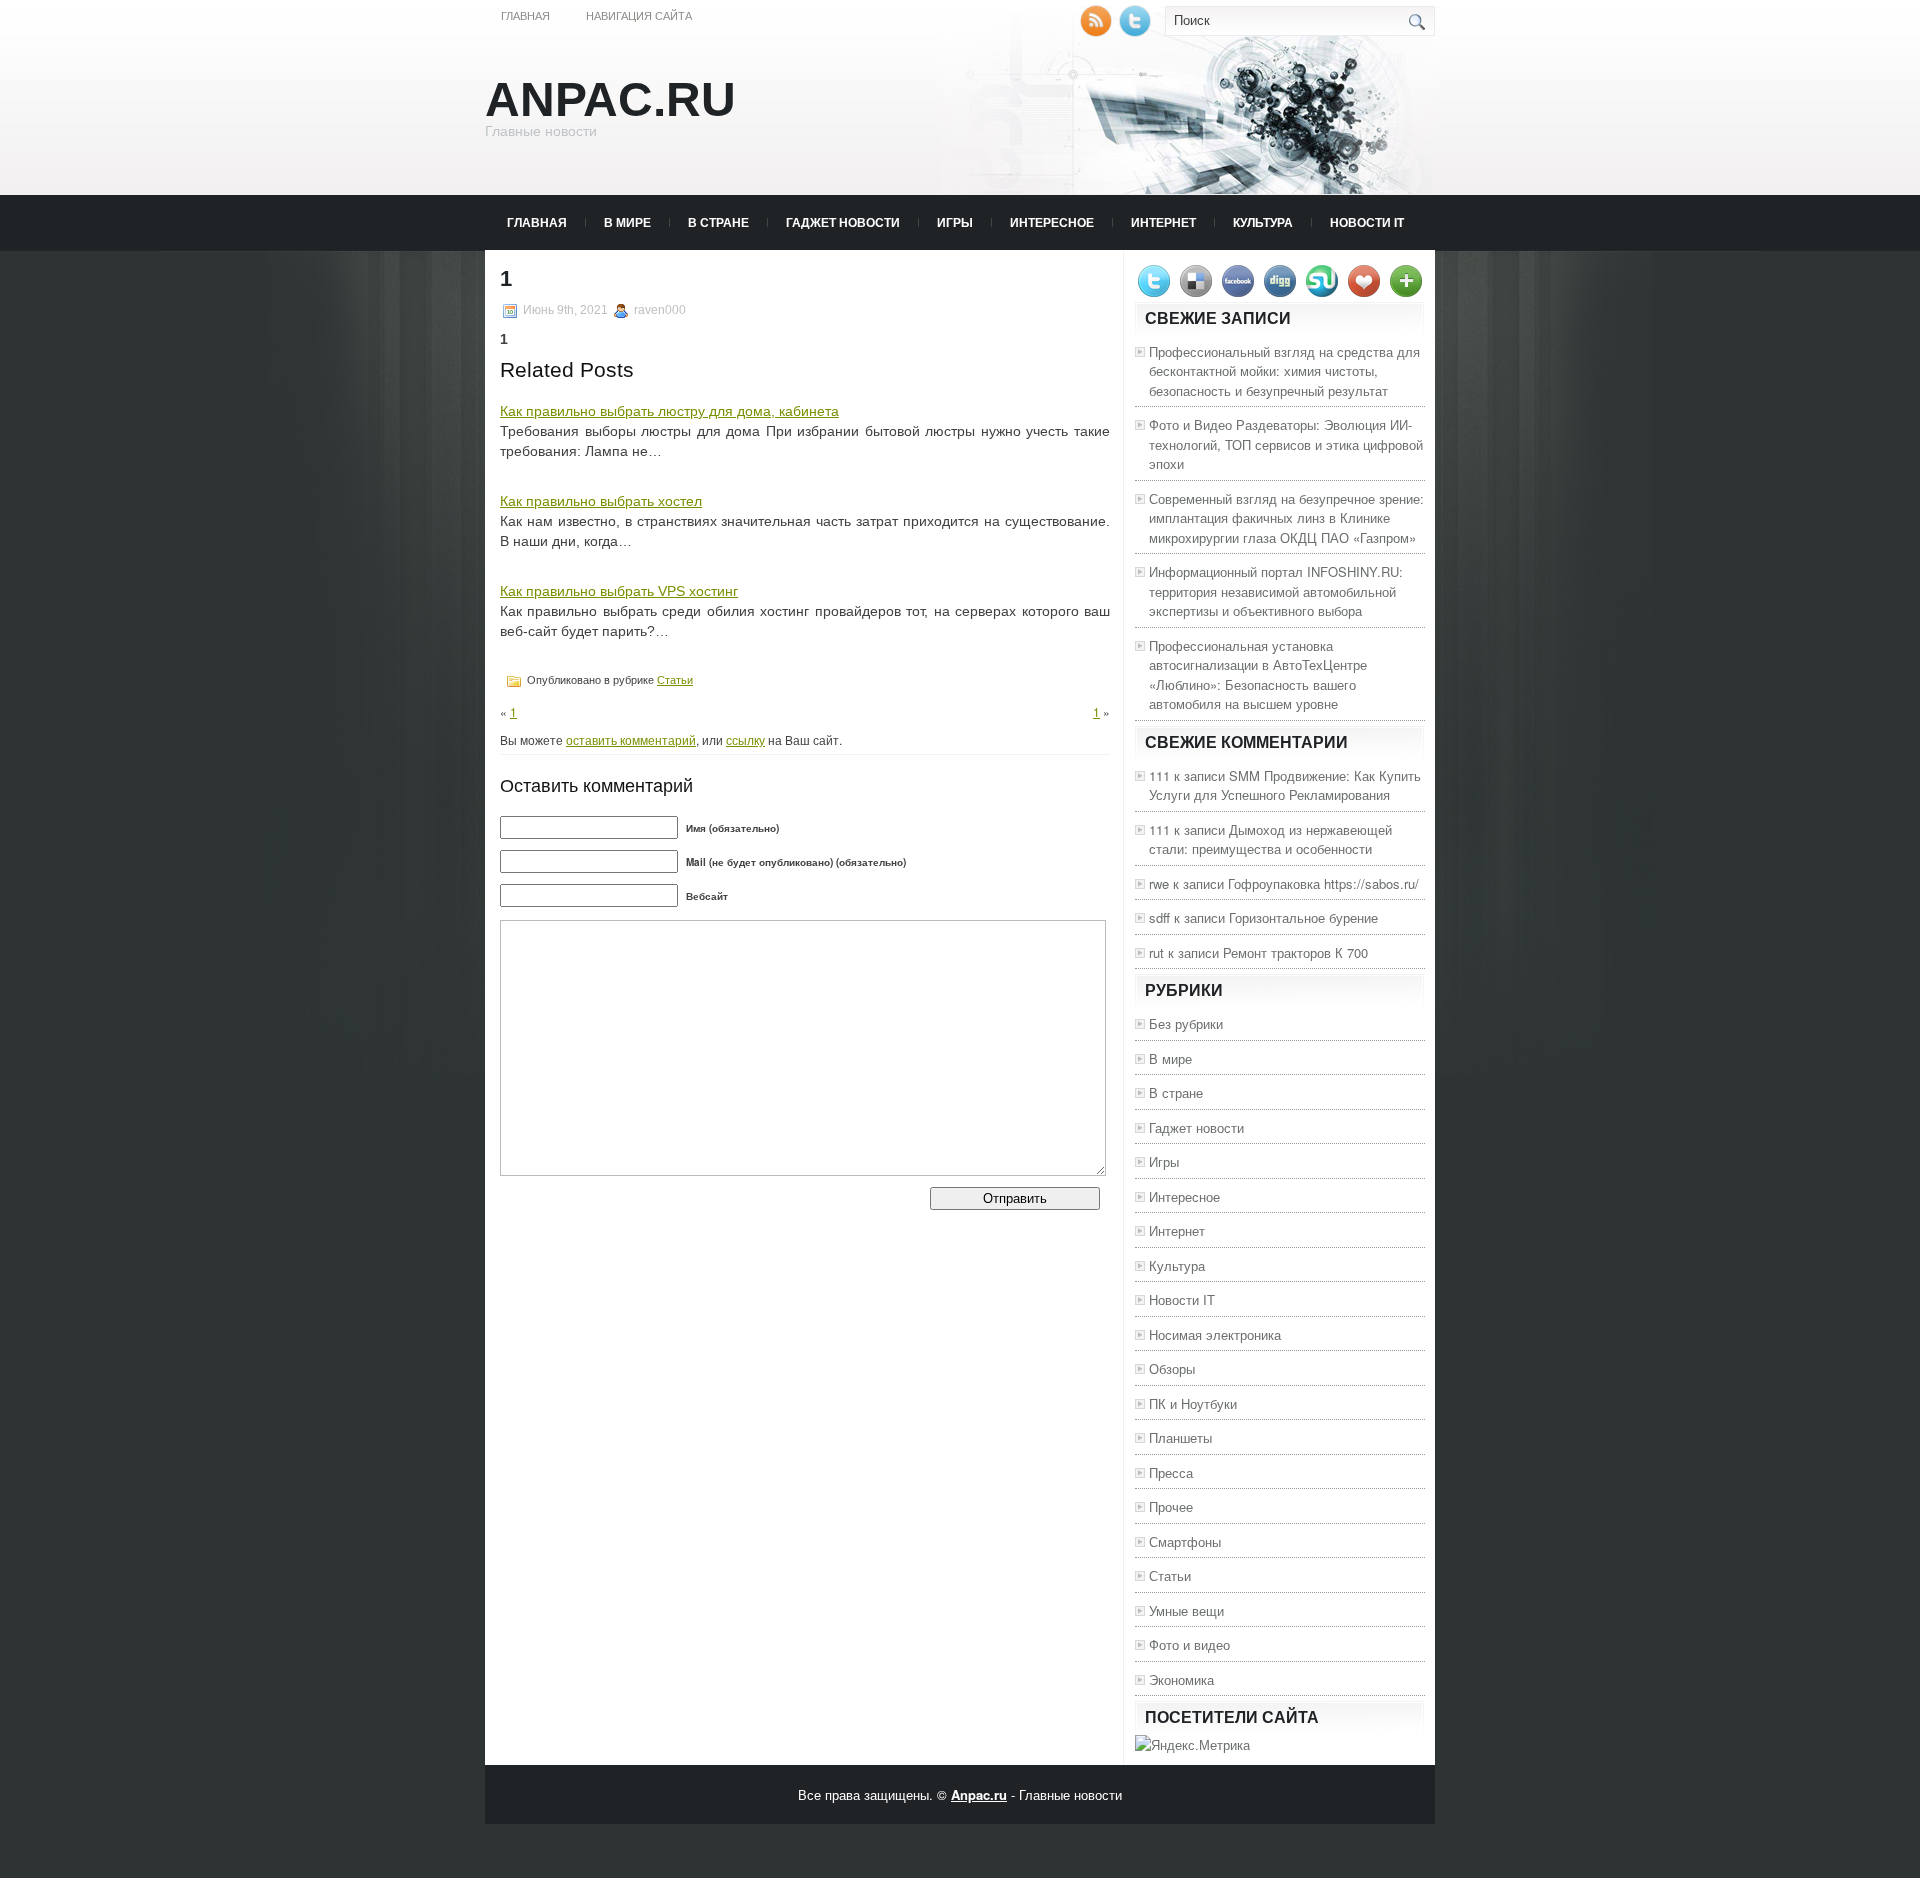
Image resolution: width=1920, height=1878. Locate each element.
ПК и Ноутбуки (1193, 1403)
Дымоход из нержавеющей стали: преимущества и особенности (1270, 839)
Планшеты (1180, 1437)
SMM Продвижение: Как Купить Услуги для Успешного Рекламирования (1285, 785)
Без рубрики (1186, 1023)
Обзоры (1172, 1368)
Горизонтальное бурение (1303, 917)
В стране (718, 222)
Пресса (1171, 1472)
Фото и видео (1189, 1644)
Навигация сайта (639, 16)
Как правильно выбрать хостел (601, 501)
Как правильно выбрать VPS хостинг (619, 591)
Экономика (1181, 1679)
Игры (955, 222)
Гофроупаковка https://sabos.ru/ (1323, 883)
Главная (525, 16)
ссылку (745, 739)
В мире (627, 222)
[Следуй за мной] (1137, 31)
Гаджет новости (843, 222)
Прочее (1171, 1506)
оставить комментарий (631, 739)
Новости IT (1367, 222)
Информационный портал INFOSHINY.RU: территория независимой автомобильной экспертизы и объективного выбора (1276, 591)
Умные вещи (1186, 1610)
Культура (1263, 222)
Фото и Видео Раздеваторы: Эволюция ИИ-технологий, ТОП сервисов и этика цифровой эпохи (1286, 444)
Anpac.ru (610, 99)
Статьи (675, 680)
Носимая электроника (1215, 1334)
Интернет (1163, 222)
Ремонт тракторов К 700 (1295, 952)
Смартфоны (1185, 1541)
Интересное (1052, 222)
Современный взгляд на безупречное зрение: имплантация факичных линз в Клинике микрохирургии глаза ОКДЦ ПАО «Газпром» (1286, 518)
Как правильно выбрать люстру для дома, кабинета (669, 411)
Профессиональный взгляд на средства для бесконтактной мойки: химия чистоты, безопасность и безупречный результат (1284, 371)
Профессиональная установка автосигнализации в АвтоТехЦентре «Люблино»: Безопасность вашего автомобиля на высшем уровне (1258, 675)
